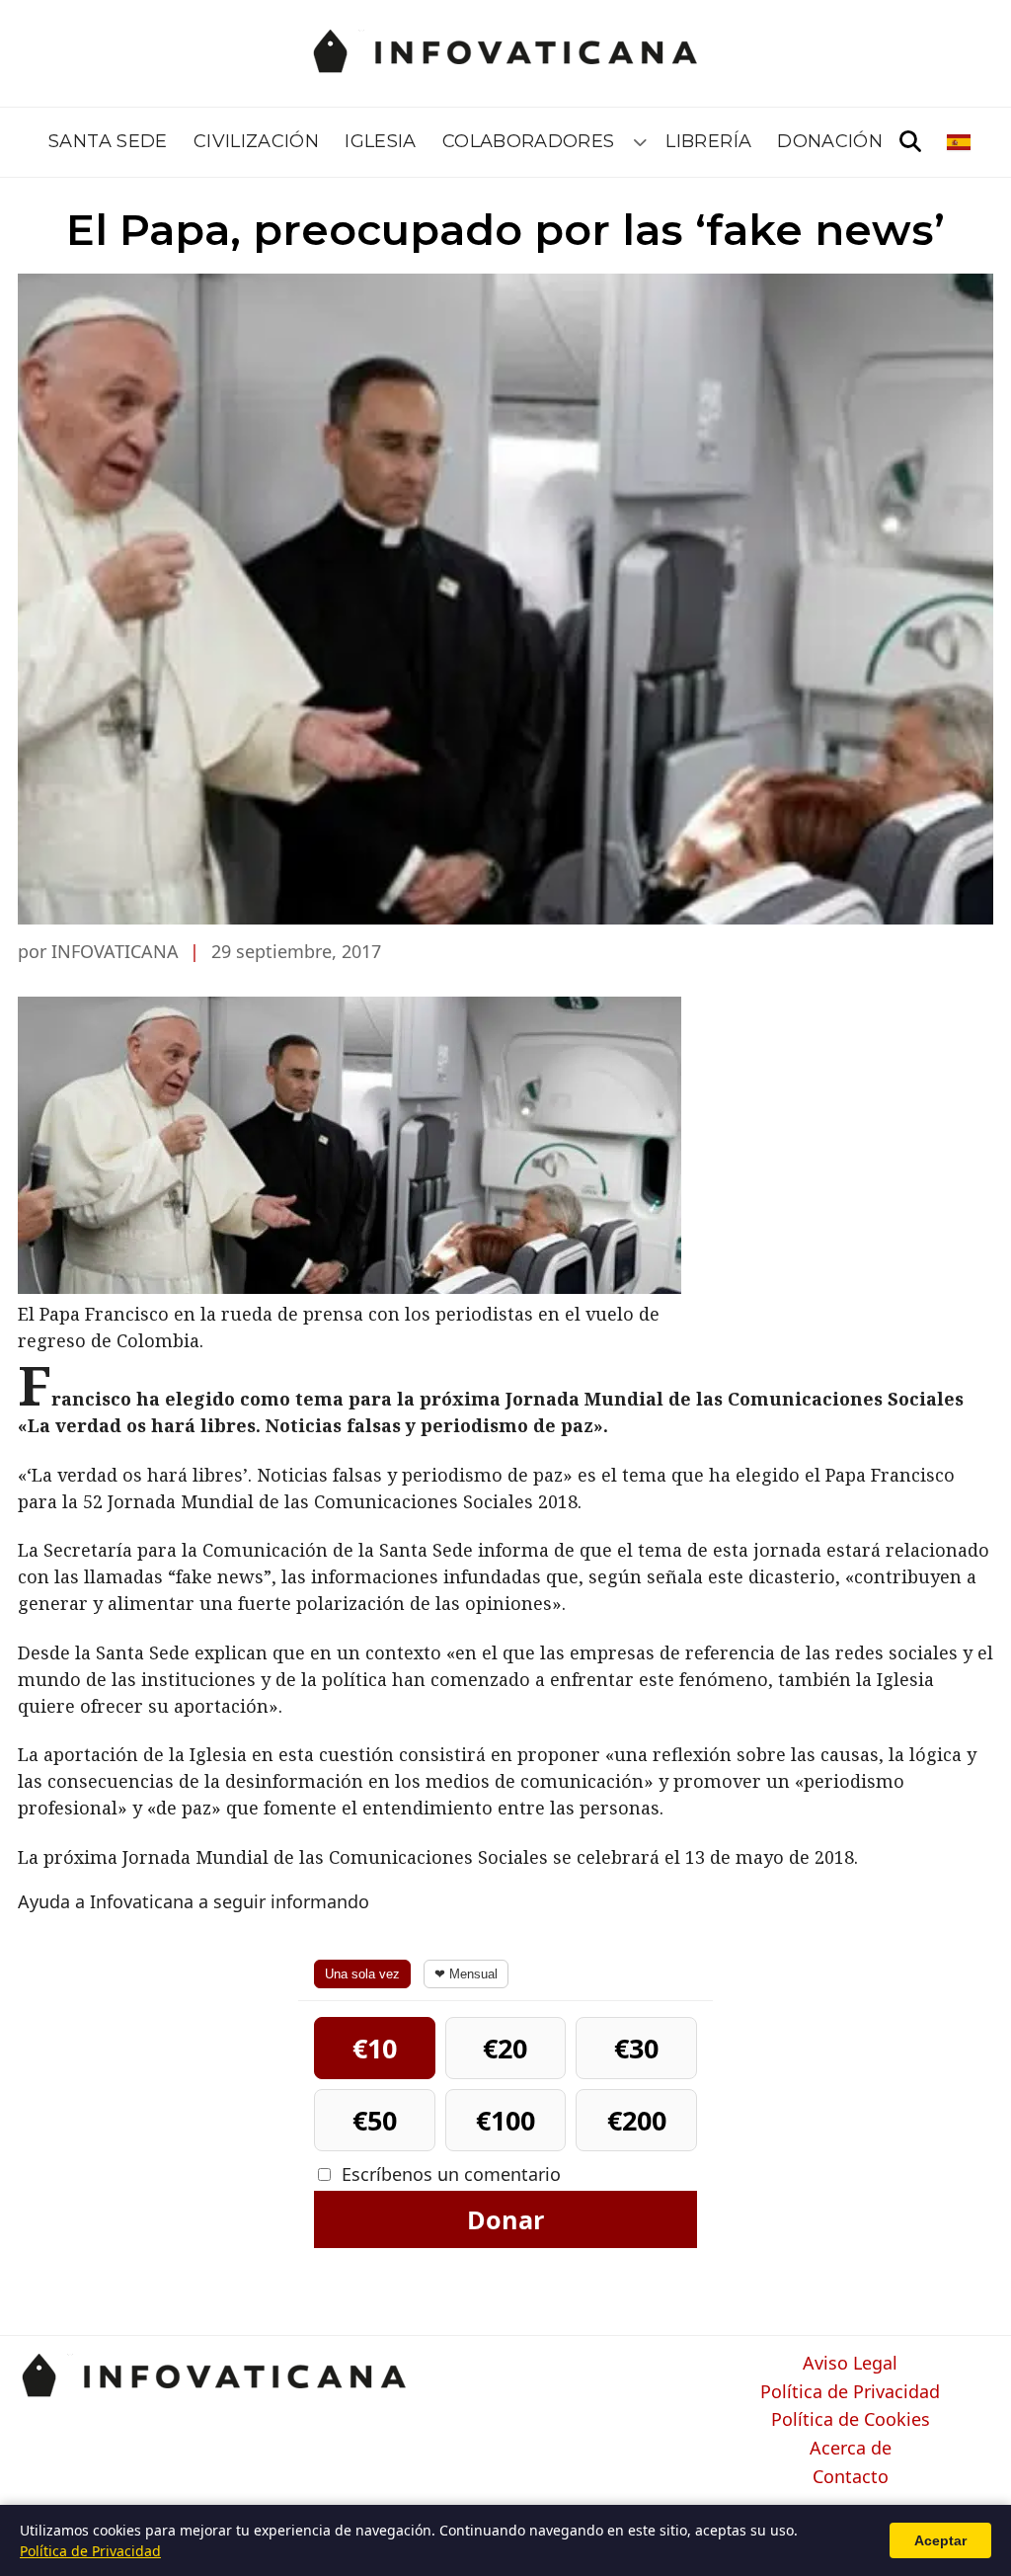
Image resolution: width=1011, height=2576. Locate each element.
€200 (637, 2120)
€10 (375, 2048)
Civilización (256, 141)
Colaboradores (529, 141)
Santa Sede (108, 141)
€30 (636, 2048)
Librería (708, 141)
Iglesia (381, 141)
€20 (505, 2048)
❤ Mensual (466, 1974)
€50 (375, 2120)
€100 (505, 2120)
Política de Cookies (851, 2420)
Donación (830, 141)
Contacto (851, 2477)
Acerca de (851, 2449)
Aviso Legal (850, 2364)
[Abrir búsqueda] (910, 142)
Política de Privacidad (850, 2392)
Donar (505, 2219)
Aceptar (940, 2540)
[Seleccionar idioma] (960, 142)
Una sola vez (362, 1974)
